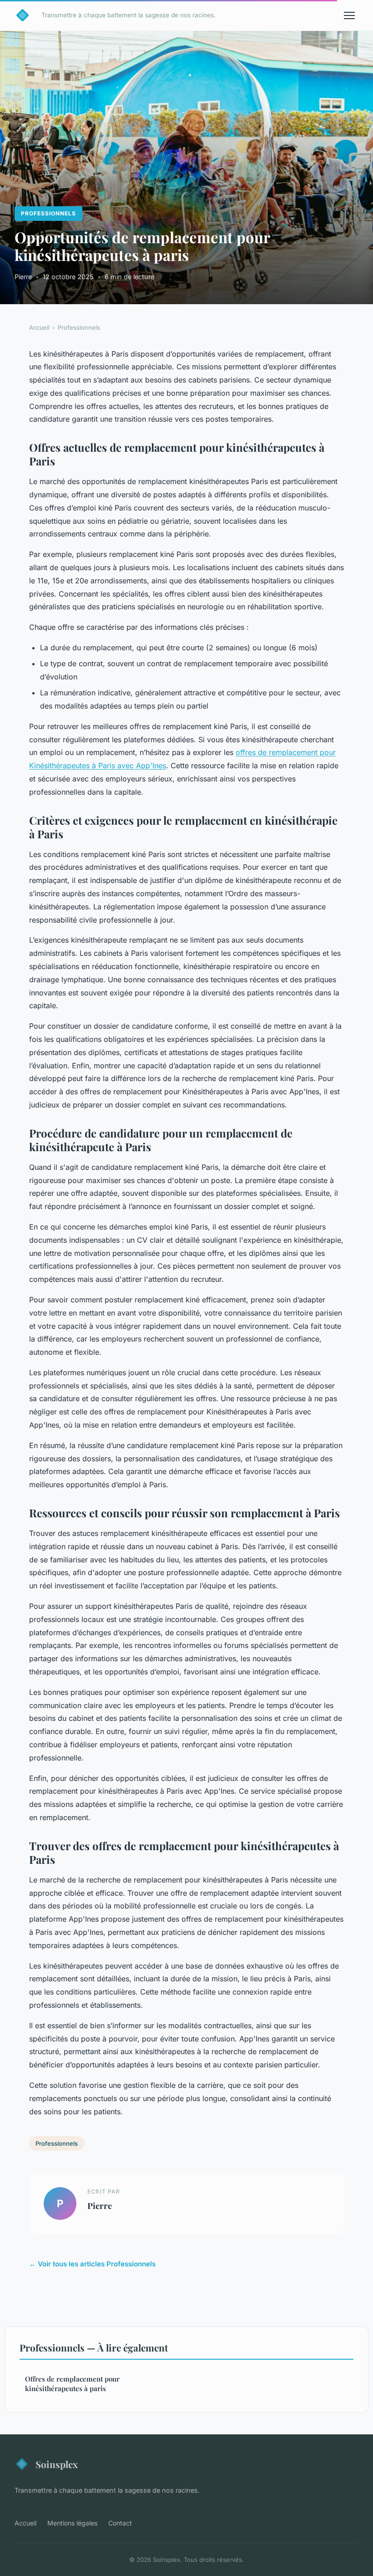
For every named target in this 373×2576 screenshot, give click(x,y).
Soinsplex (57, 2464)
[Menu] (349, 15)
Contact (120, 2523)
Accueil (39, 327)
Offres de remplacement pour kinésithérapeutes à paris (72, 2384)
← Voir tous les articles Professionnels (92, 2264)
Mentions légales (72, 2523)
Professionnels (48, 213)
